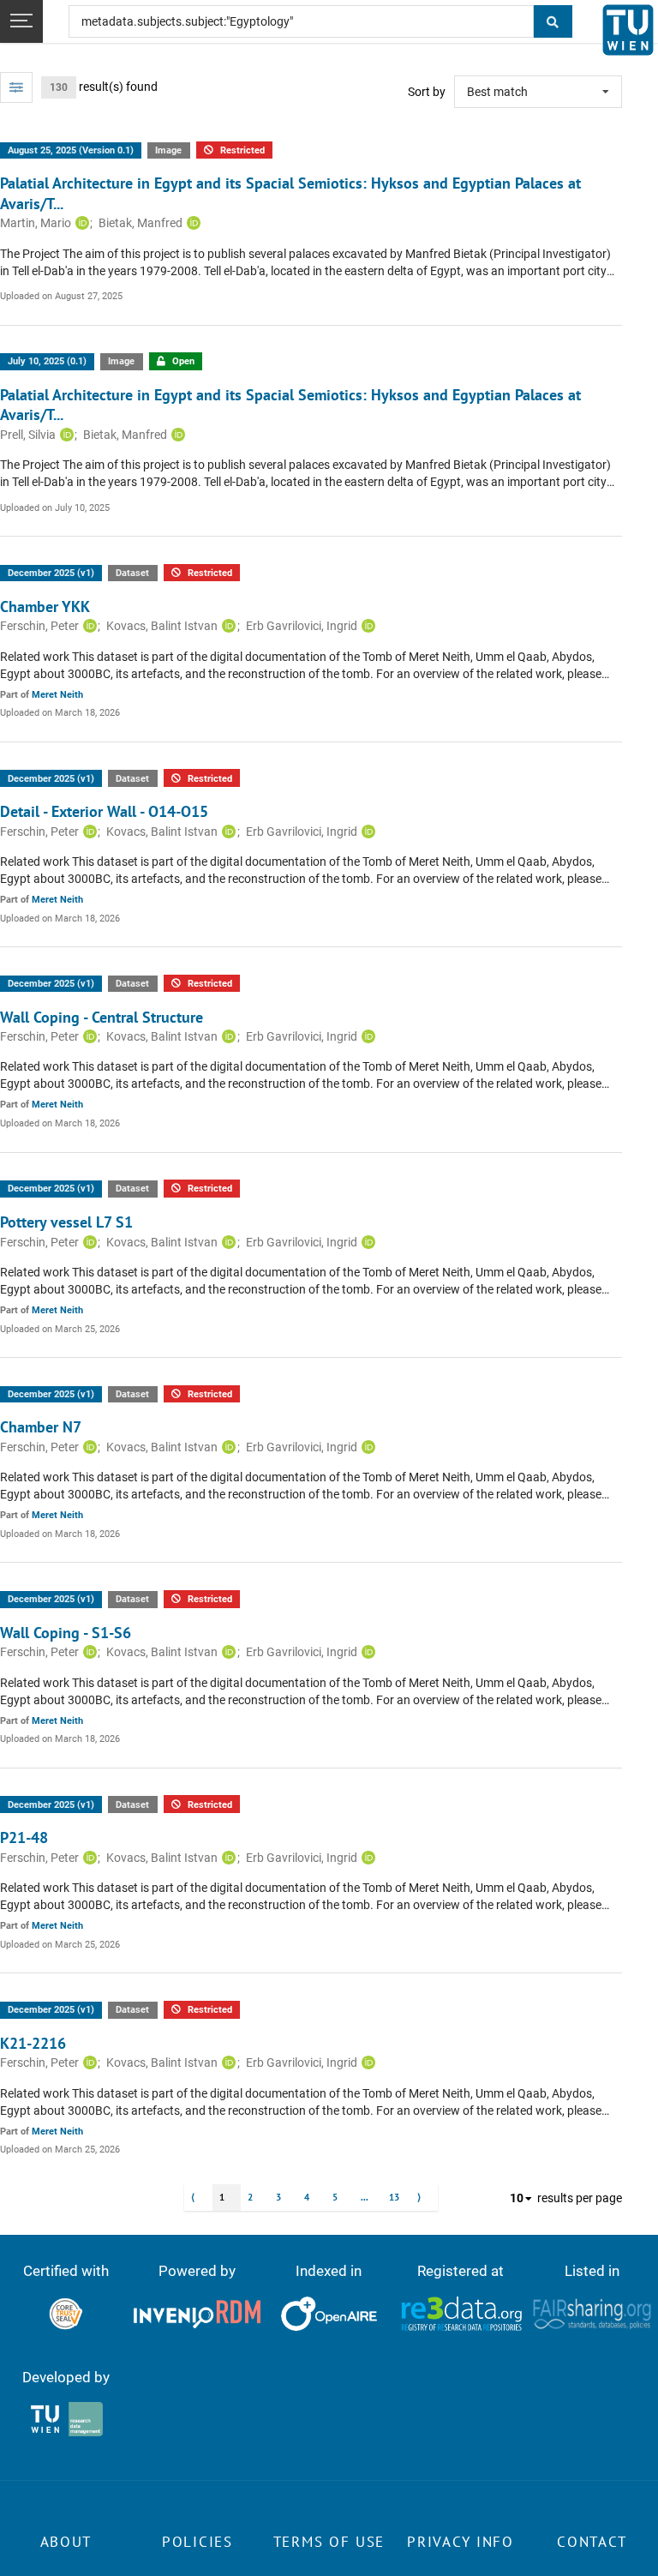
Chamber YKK (45, 606)
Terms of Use (329, 2542)
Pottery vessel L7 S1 (66, 1222)
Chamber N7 (41, 1427)
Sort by (427, 92)
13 (394, 2197)
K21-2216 (33, 2043)
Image (168, 150)
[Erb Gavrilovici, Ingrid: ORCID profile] (366, 626)
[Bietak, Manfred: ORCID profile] (191, 223)
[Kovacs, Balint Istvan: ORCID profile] (227, 626)
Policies (197, 2542)
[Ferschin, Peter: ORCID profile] (88, 626)
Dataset (132, 573)
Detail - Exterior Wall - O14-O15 (104, 811)
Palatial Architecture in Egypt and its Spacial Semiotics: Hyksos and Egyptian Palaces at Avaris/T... (290, 193)
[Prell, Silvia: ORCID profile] (65, 435)
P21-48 (24, 1837)
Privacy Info (460, 2542)
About (66, 2542)
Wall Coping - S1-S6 (66, 1633)
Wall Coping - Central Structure (102, 1017)
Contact (592, 2542)
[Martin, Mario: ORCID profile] (80, 223)
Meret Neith (57, 695)
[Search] (553, 21)
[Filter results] (16, 87)
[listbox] (538, 92)
